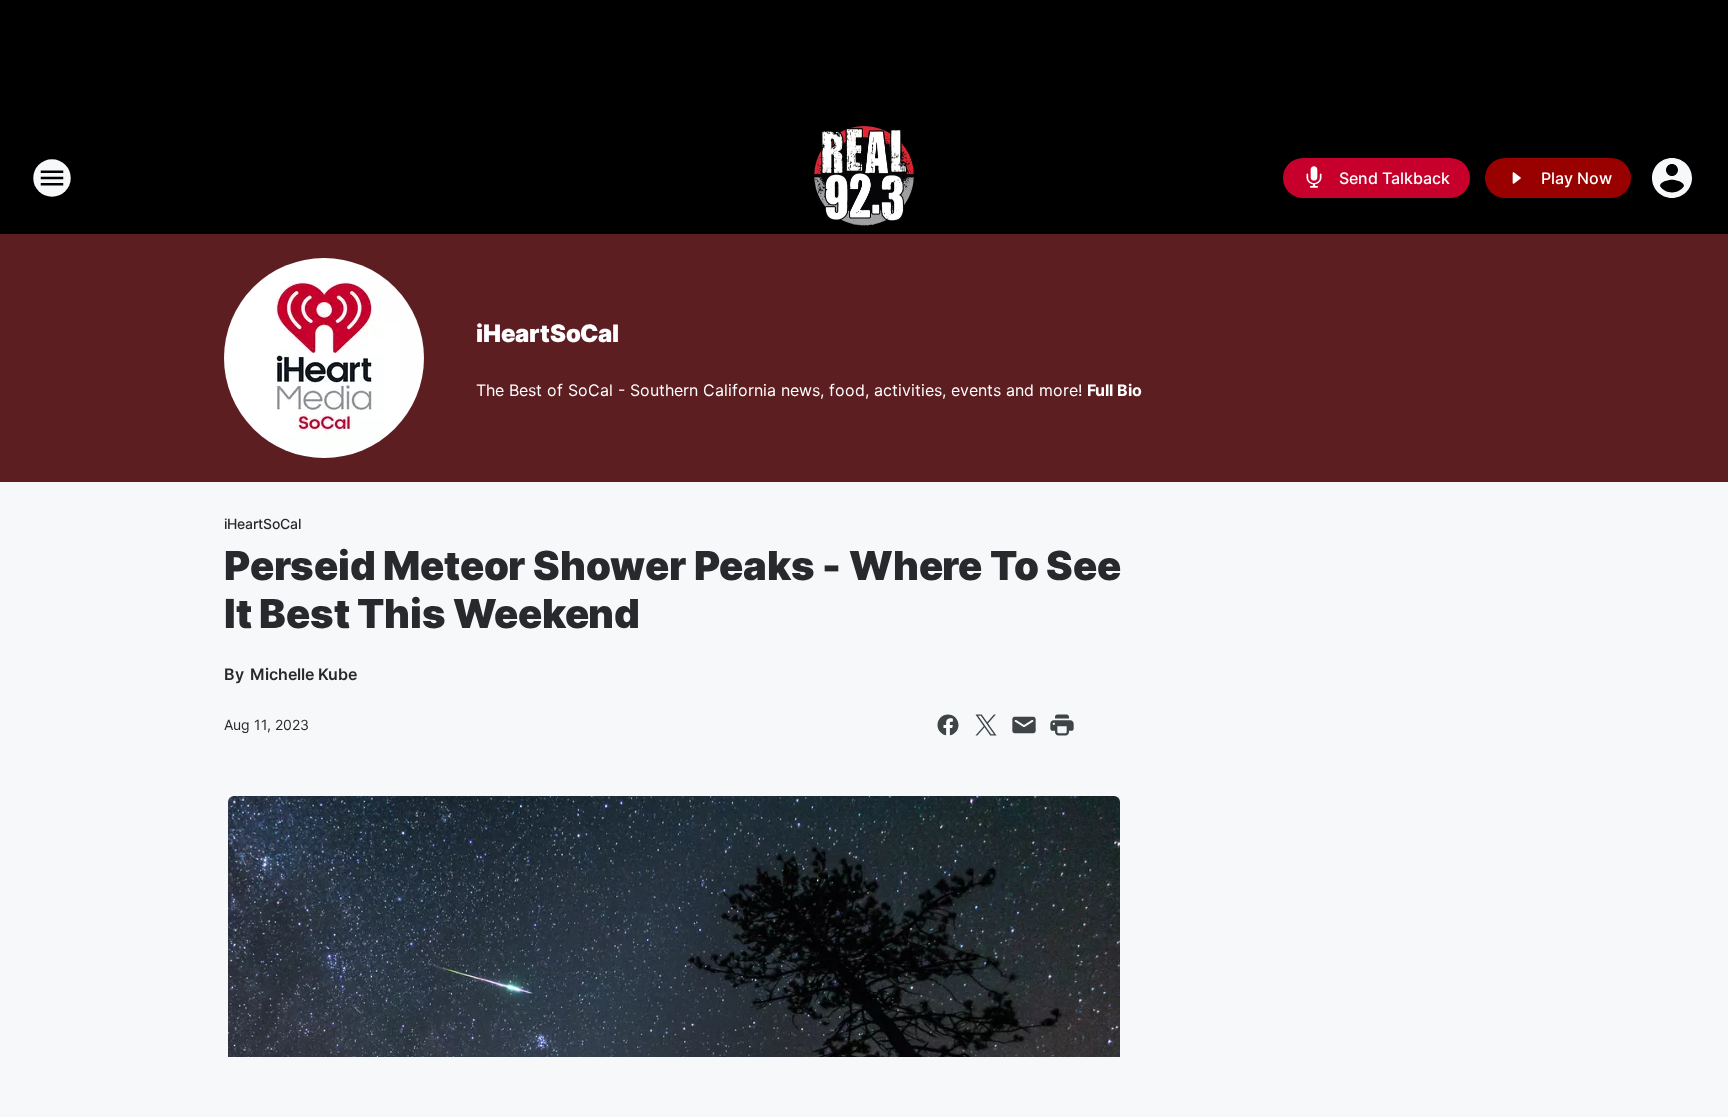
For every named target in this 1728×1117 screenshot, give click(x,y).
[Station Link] (864, 178)
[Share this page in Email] (1024, 725)
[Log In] (1674, 178)
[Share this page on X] (986, 725)
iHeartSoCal (547, 333)
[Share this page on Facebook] (948, 725)
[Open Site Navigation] (52, 178)
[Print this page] (1062, 725)
